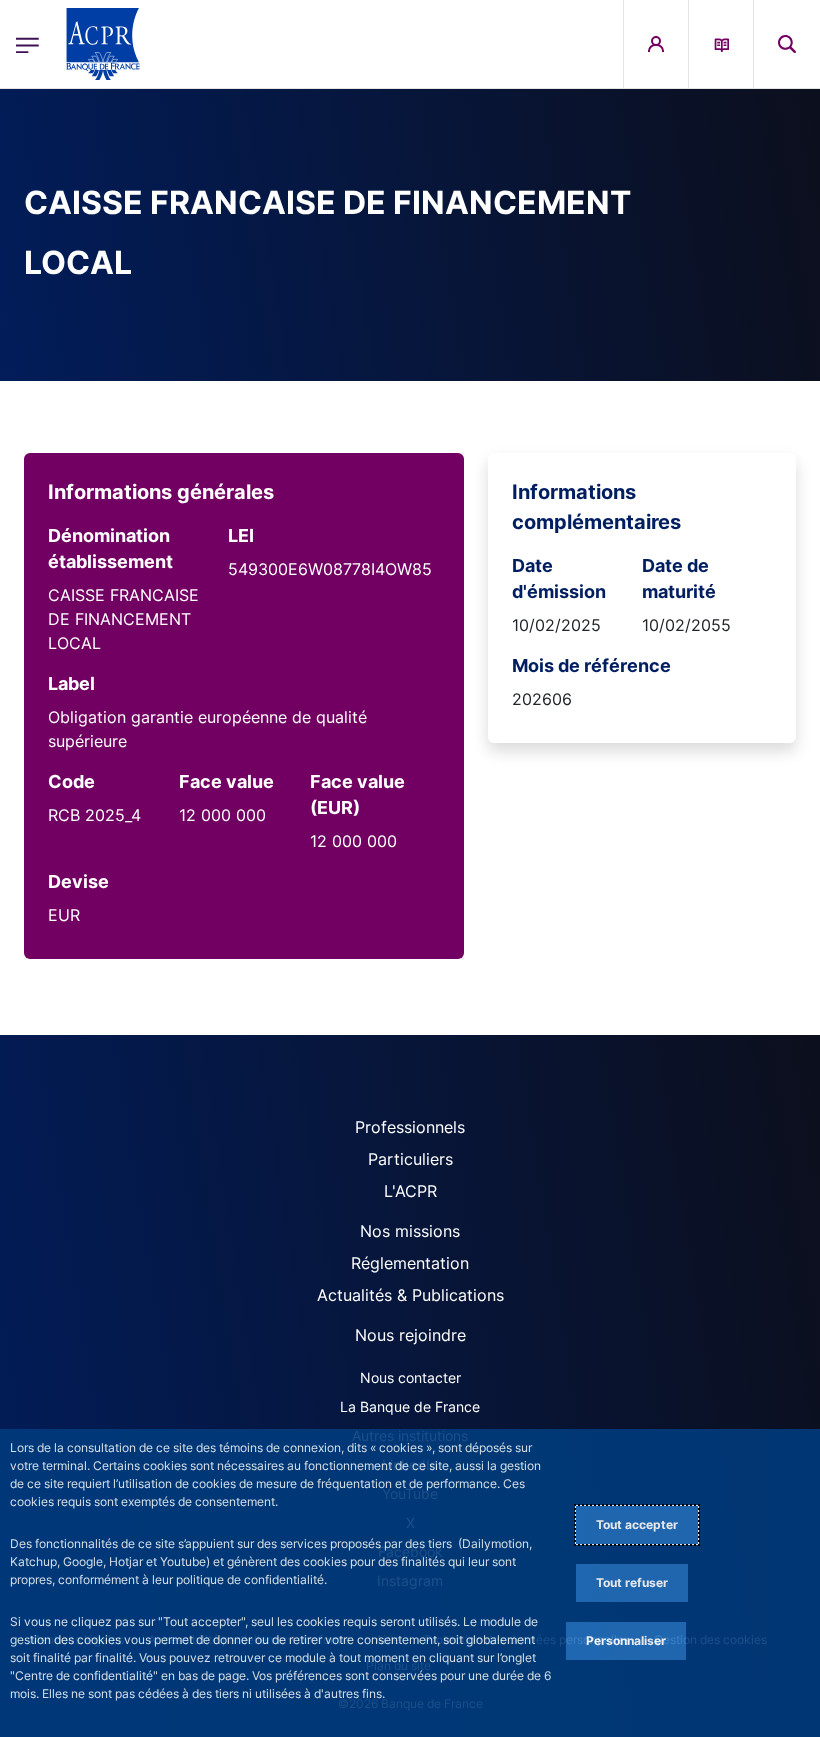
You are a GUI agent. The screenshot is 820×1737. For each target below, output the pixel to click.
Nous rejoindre (410, 1335)
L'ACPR (410, 1191)
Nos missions (410, 1231)
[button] (787, 44)
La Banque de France (410, 1406)
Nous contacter (410, 1377)
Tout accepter (637, 1524)
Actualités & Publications (410, 1295)
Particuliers (410, 1159)
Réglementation (410, 1263)
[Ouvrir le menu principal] (27, 43)
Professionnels (410, 1127)
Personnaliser (626, 1640)
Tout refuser (632, 1582)
